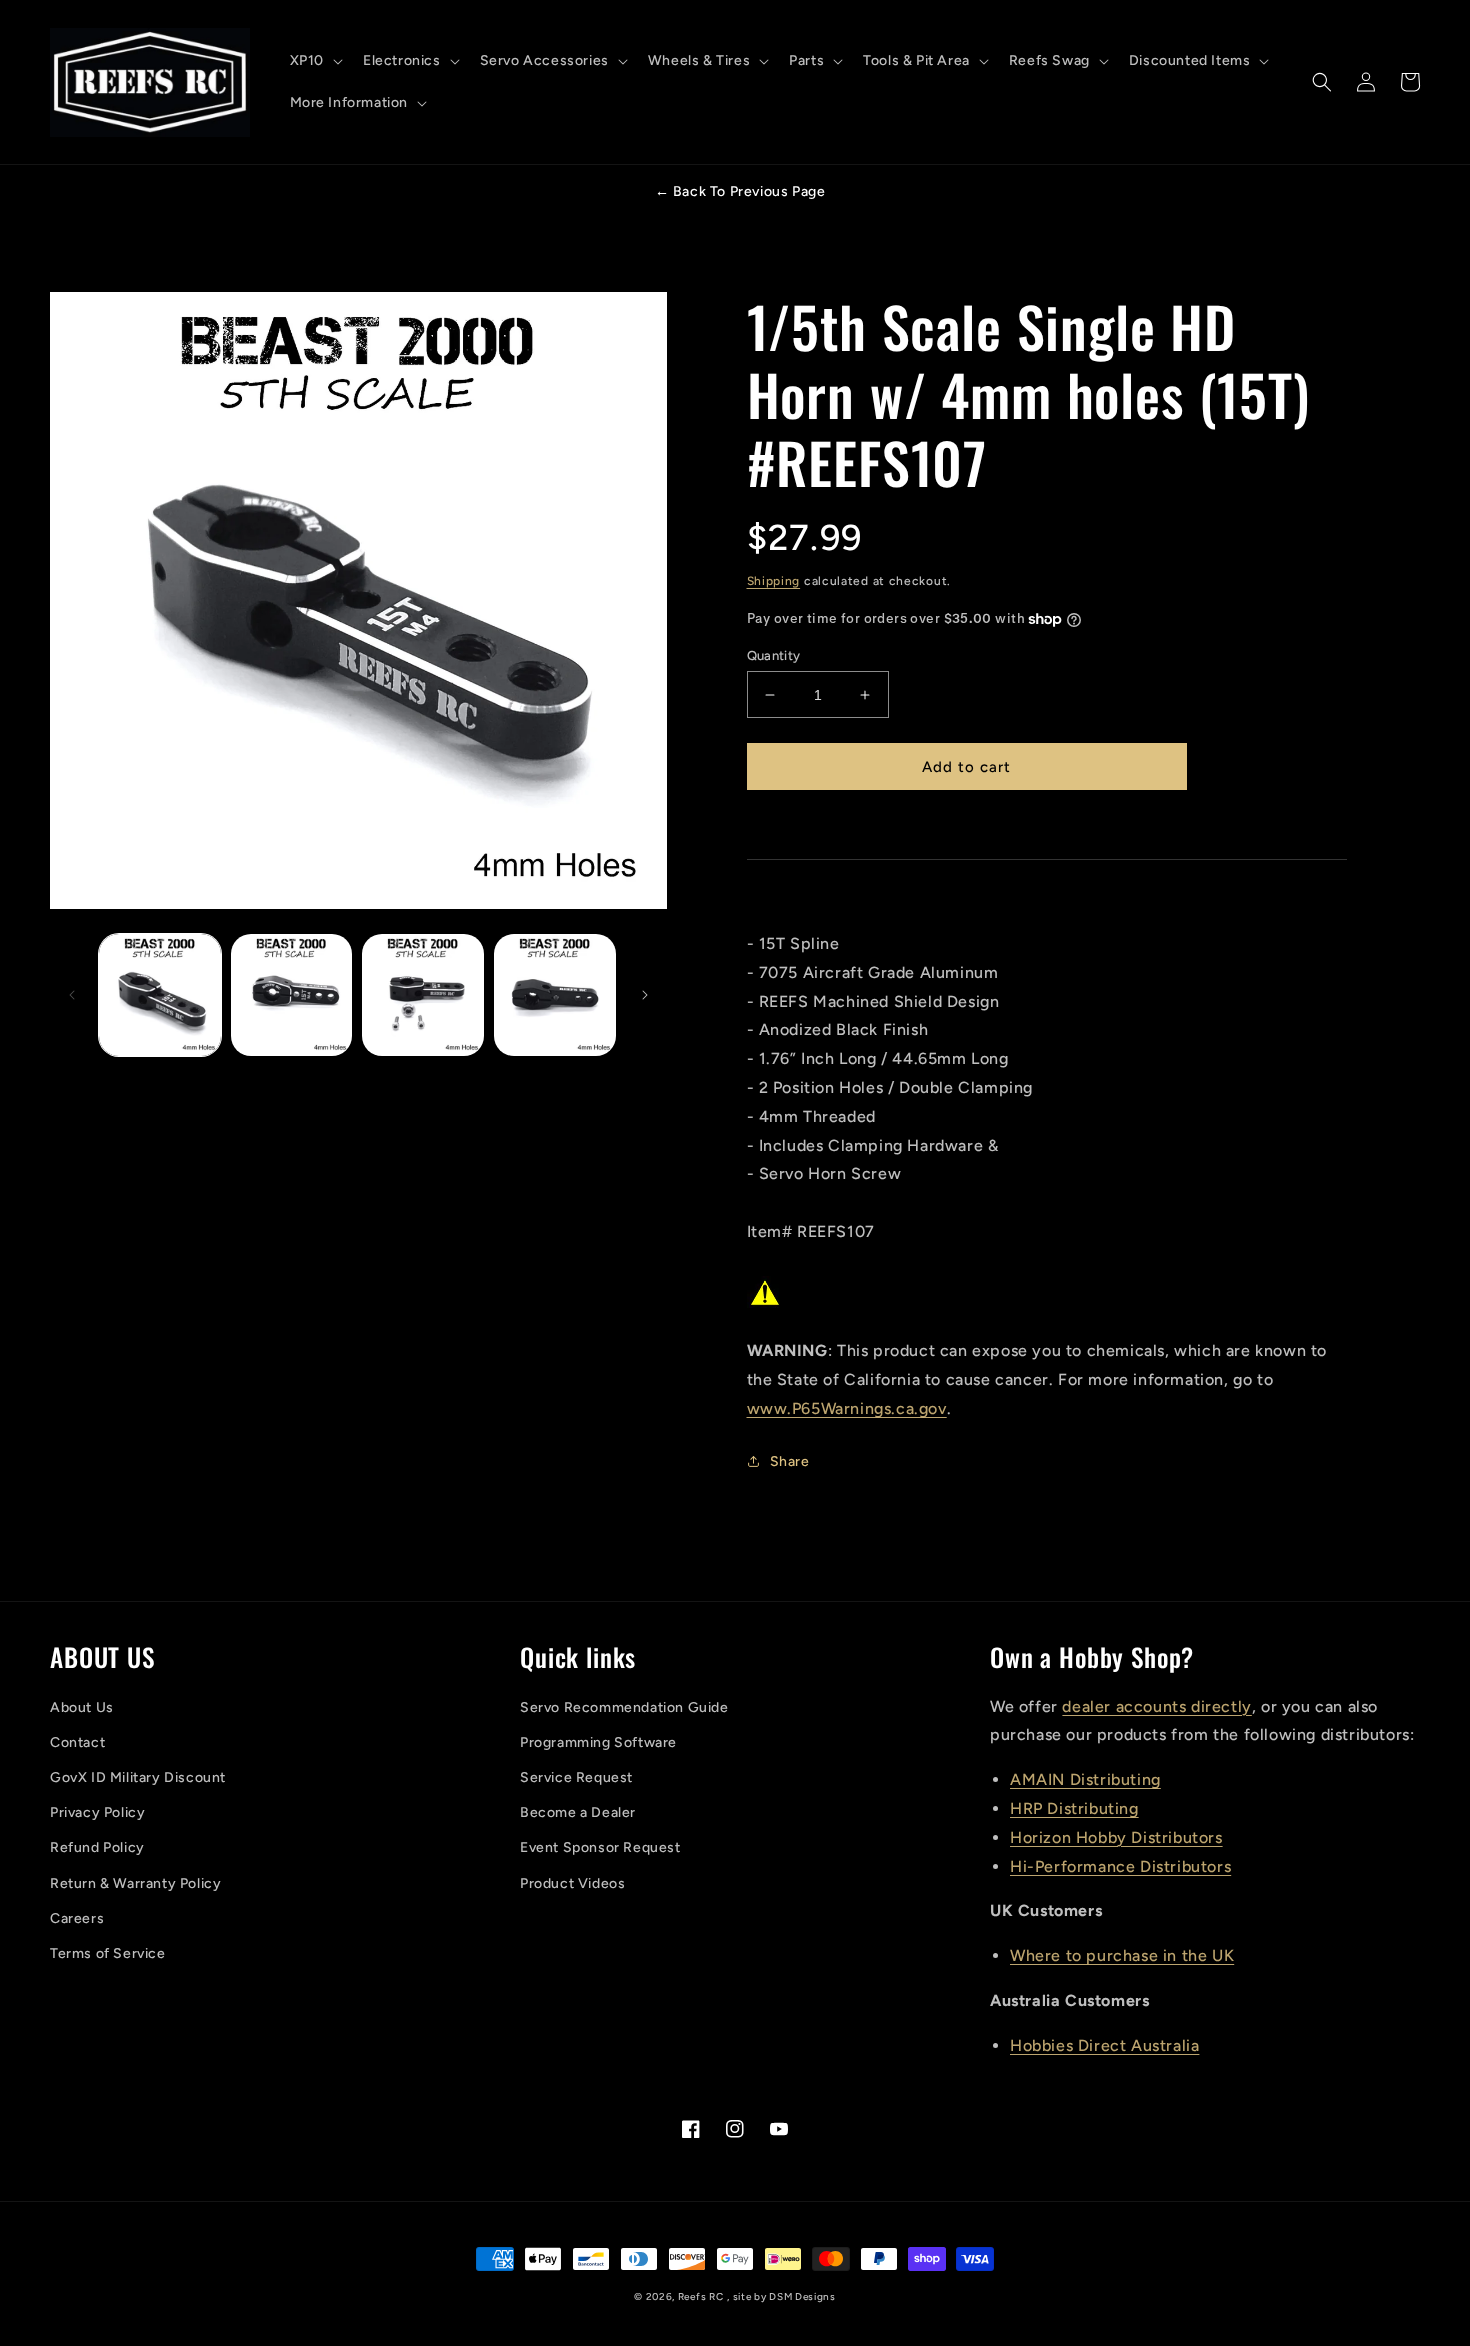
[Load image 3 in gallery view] (423, 995)
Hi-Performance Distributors (1120, 1866)
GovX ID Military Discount (138, 1777)
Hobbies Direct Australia (1104, 2045)
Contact (77, 1742)
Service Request (576, 1777)
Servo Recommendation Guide (624, 1707)
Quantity (774, 655)
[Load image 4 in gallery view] (555, 995)
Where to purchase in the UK (1122, 1955)
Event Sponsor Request (600, 1847)
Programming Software (598, 1742)
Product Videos (572, 1883)
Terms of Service (108, 1953)
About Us (82, 1707)
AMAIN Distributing (1085, 1779)
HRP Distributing (1074, 1808)
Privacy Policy (97, 1812)
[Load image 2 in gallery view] (292, 995)
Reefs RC (701, 2296)
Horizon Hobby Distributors (1116, 1837)
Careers (77, 1918)
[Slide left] (72, 995)
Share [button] (790, 1461)
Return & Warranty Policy (135, 1883)
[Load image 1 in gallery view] (160, 995)
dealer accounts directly (1156, 1706)
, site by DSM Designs (781, 2296)
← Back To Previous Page (740, 191)
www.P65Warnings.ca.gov (847, 1408)
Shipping (774, 581)
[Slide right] (645, 995)
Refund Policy (97, 1847)
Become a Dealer (578, 1812)
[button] (314, 61)
